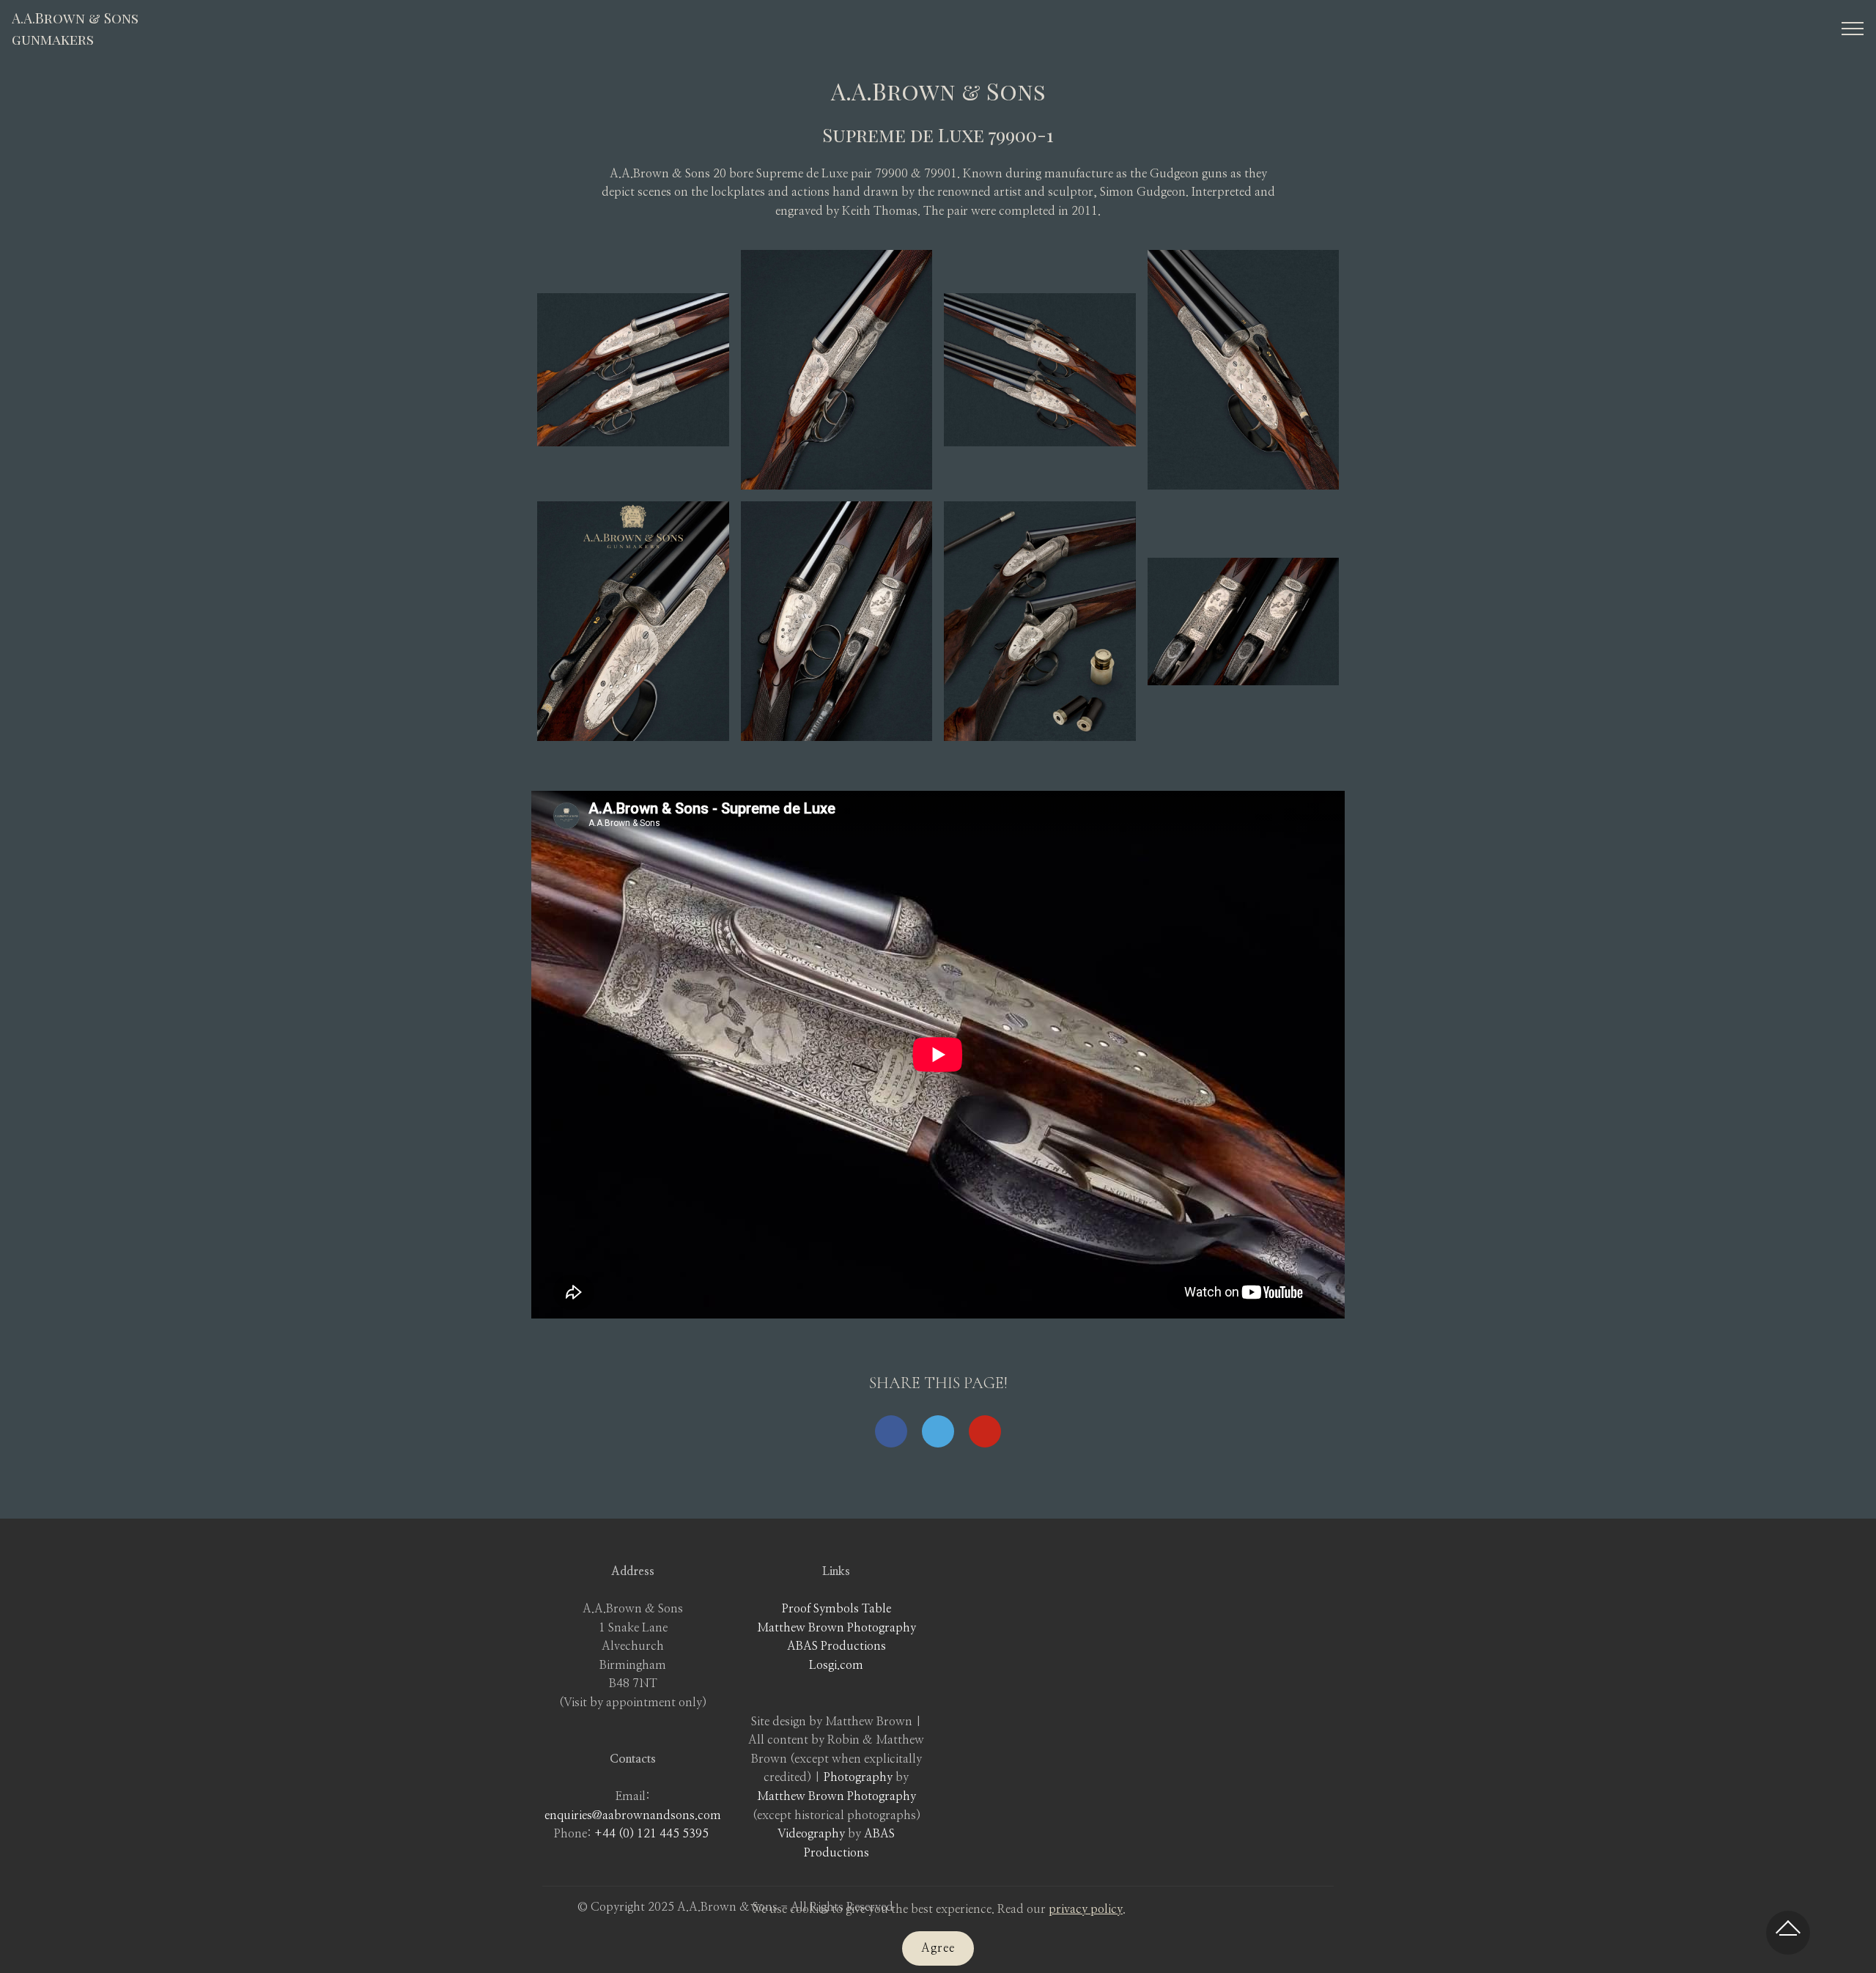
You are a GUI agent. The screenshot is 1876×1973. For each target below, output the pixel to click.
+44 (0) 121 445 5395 (651, 1834)
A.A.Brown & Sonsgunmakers (75, 28)
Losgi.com (836, 1665)
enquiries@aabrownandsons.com (633, 1815)
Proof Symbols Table (837, 1609)
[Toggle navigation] (1853, 29)
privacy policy (1086, 1909)
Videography (811, 1834)
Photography (858, 1777)
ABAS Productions (837, 1646)
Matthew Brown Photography (837, 1628)
